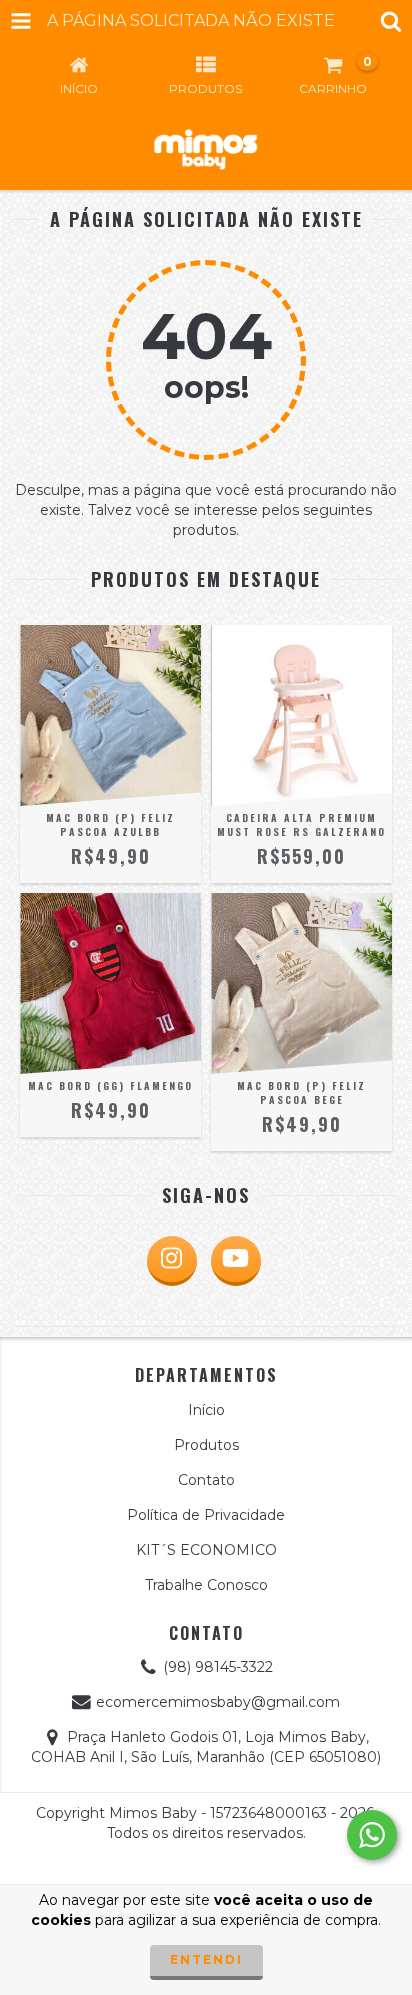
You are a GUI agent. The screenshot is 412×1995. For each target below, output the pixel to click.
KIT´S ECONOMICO (206, 1550)
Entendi (206, 1959)
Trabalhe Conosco (206, 1585)
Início (206, 1410)
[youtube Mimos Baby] (236, 1261)
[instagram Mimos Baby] (172, 1261)
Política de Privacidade (206, 1515)
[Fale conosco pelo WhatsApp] (372, 1835)
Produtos (206, 1445)
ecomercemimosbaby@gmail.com (218, 1702)
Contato (206, 1480)
